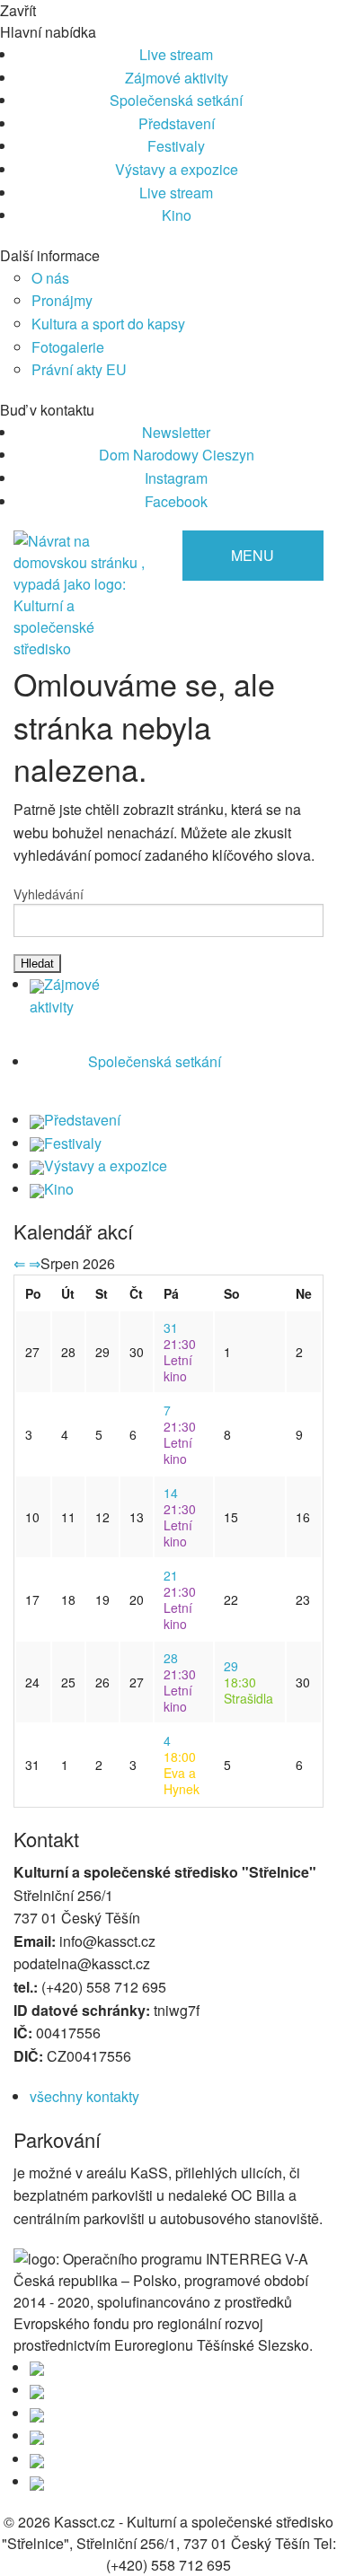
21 (171, 1575)
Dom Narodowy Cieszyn (177, 455)
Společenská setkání (176, 100)
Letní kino (180, 1360)
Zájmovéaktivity (65, 996)
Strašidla (248, 1690)
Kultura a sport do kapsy (108, 324)
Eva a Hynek (182, 1773)
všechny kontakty (84, 2096)
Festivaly (176, 146)
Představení (177, 123)
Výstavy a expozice (177, 169)
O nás (50, 278)
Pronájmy (62, 300)
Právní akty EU (79, 369)
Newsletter (176, 432)
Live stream (176, 54)
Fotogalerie (68, 347)
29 (231, 1666)
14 (171, 1493)
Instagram (176, 478)
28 (171, 1658)
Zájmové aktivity (177, 78)
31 (171, 1327)
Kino (177, 215)
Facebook (176, 501)
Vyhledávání (49, 894)
